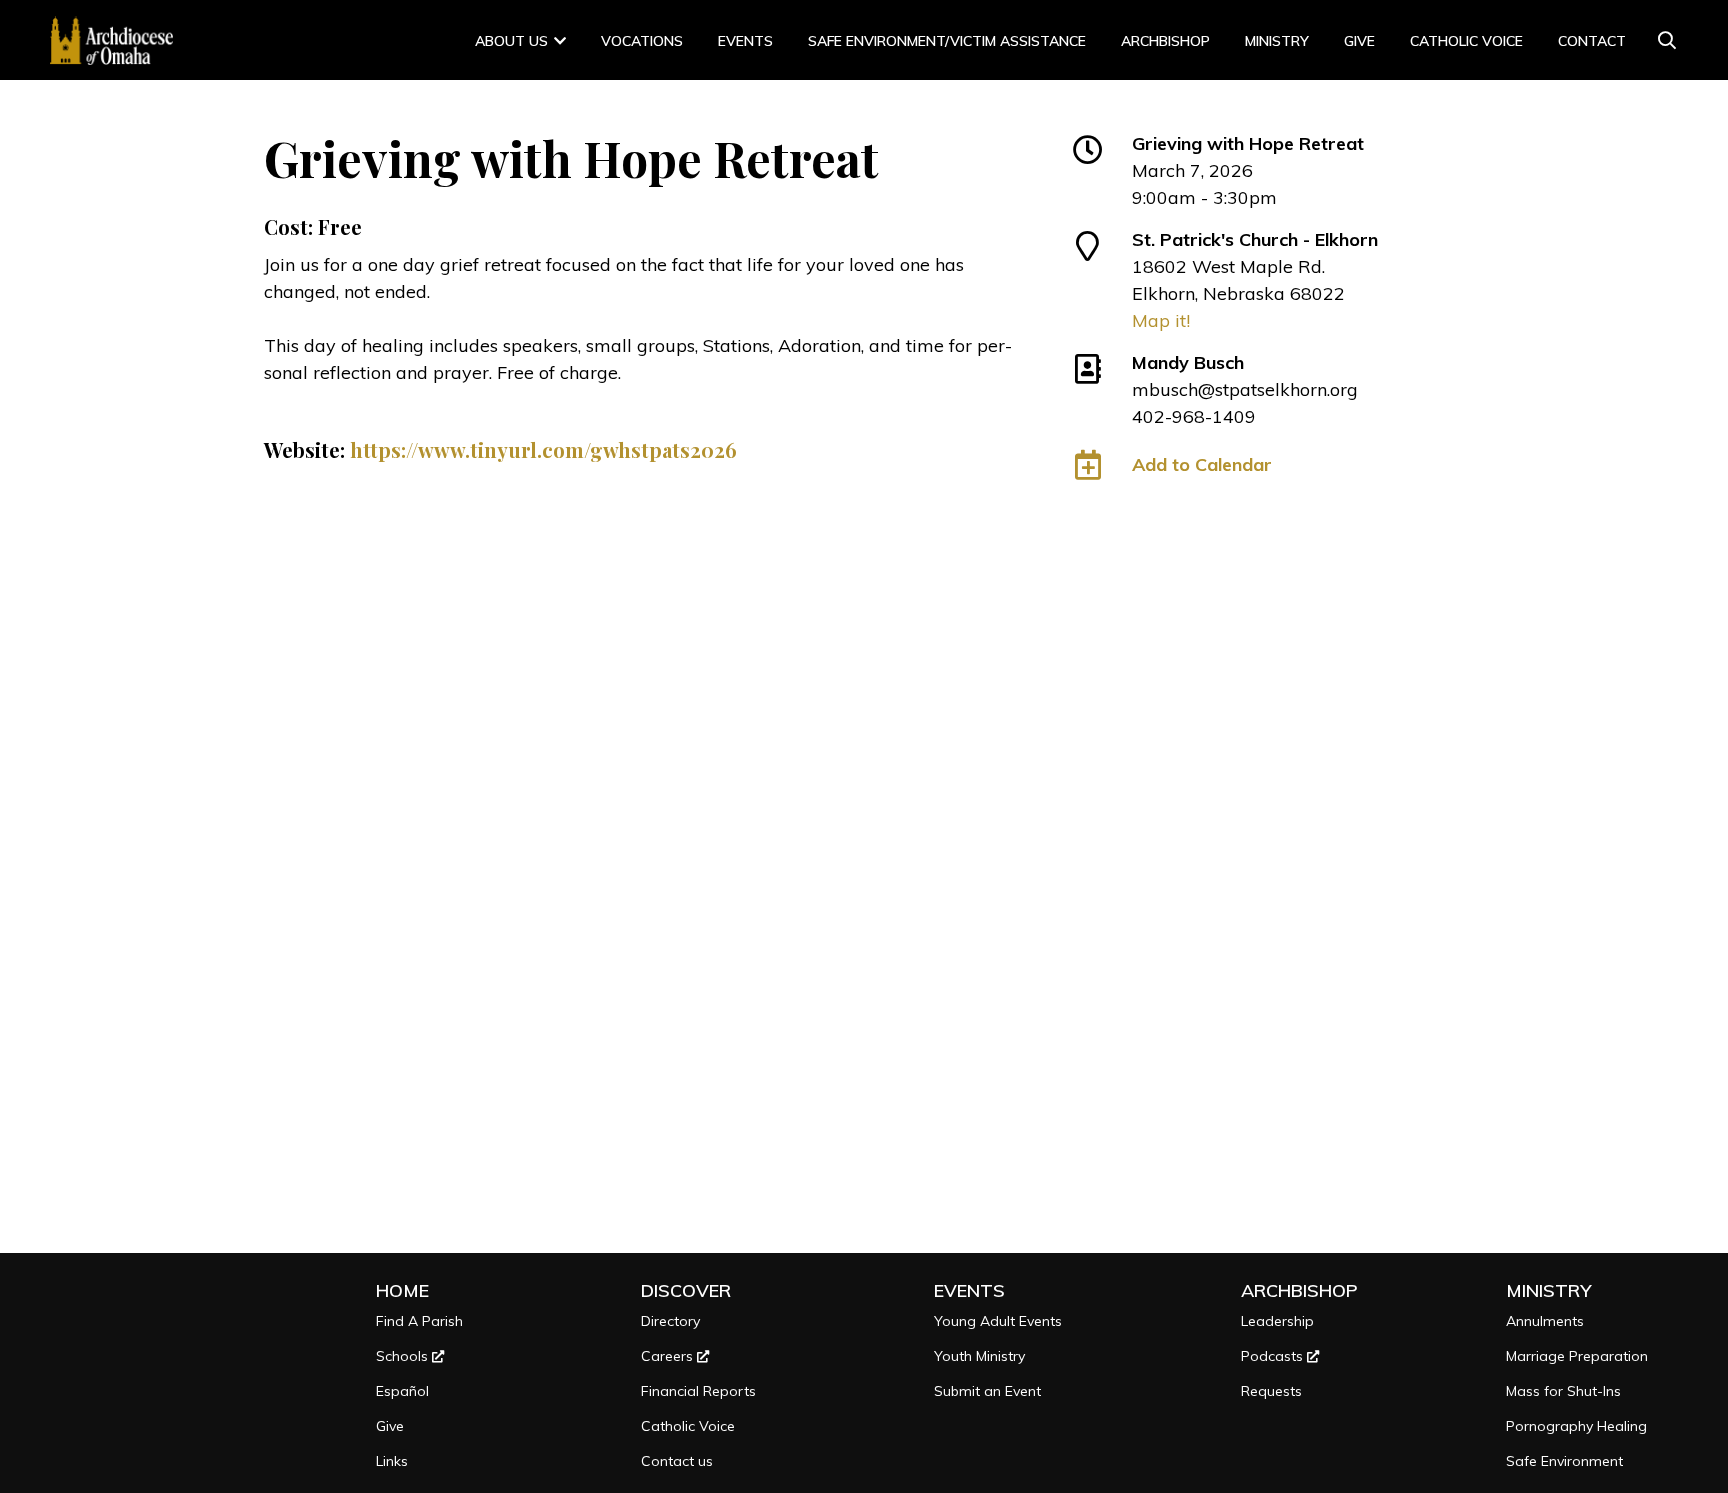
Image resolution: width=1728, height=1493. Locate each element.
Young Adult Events (998, 1321)
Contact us (677, 1461)
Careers (669, 1356)
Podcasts (1274, 1356)
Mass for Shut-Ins (1563, 1391)
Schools (404, 1356)
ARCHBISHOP (1165, 41)
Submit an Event (987, 1391)
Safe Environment (1564, 1461)
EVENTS (969, 1290)
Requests (1271, 1391)
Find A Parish (419, 1321)
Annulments (1545, 1321)
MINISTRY (1277, 41)
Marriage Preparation (1577, 1356)
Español (402, 1391)
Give (1359, 41)
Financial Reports (698, 1391)
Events (745, 41)
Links (392, 1461)
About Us (511, 41)
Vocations (642, 41)
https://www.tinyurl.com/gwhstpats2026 (543, 449)
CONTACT (1592, 41)
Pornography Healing (1576, 1426)
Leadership (1277, 1321)
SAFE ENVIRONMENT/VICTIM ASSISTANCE (947, 41)
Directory (670, 1321)
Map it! (1161, 320)
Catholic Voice (1466, 41)
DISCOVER (686, 1290)
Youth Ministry (979, 1356)
